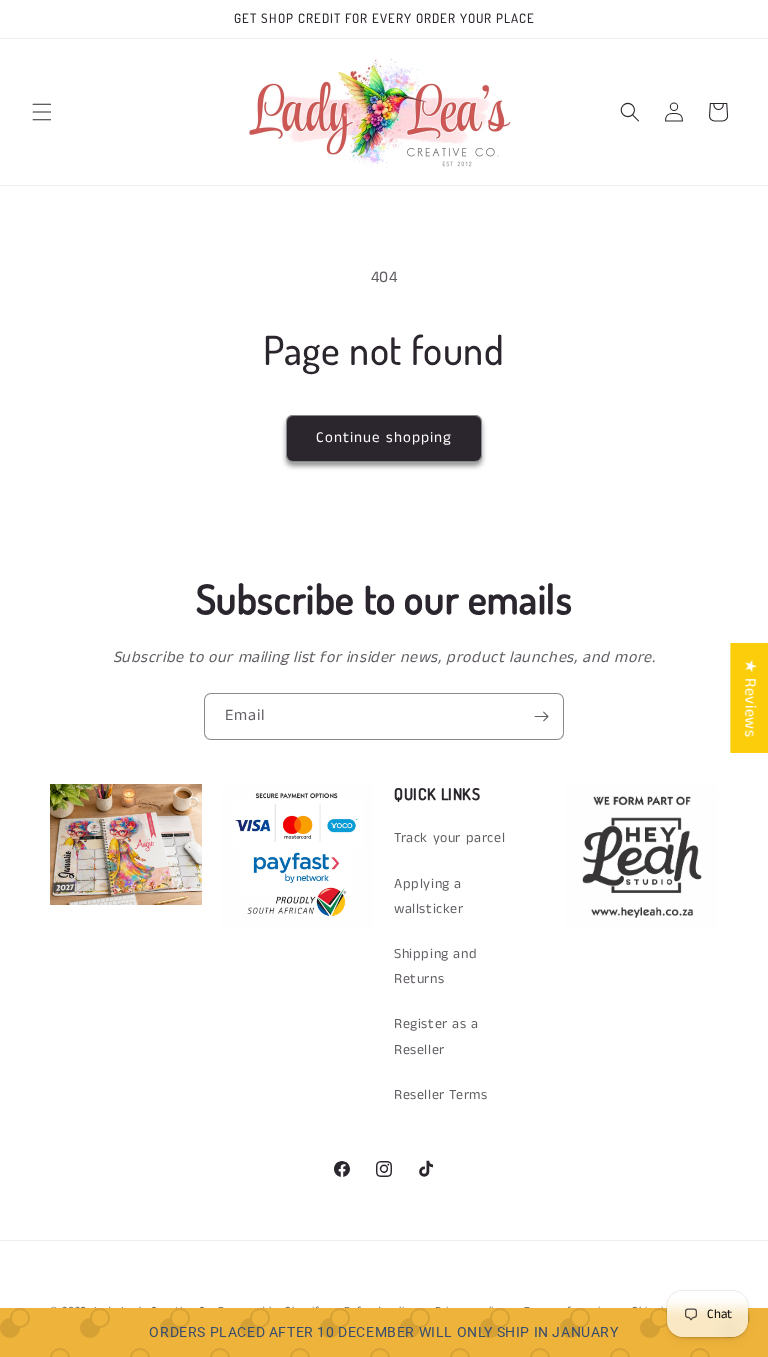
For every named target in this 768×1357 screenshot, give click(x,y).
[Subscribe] (541, 716)
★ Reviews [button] (749, 697)
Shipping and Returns (435, 966)
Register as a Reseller (436, 1036)
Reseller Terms (440, 1095)
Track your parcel (449, 838)
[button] (42, 112)
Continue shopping (384, 437)
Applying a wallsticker (429, 896)
